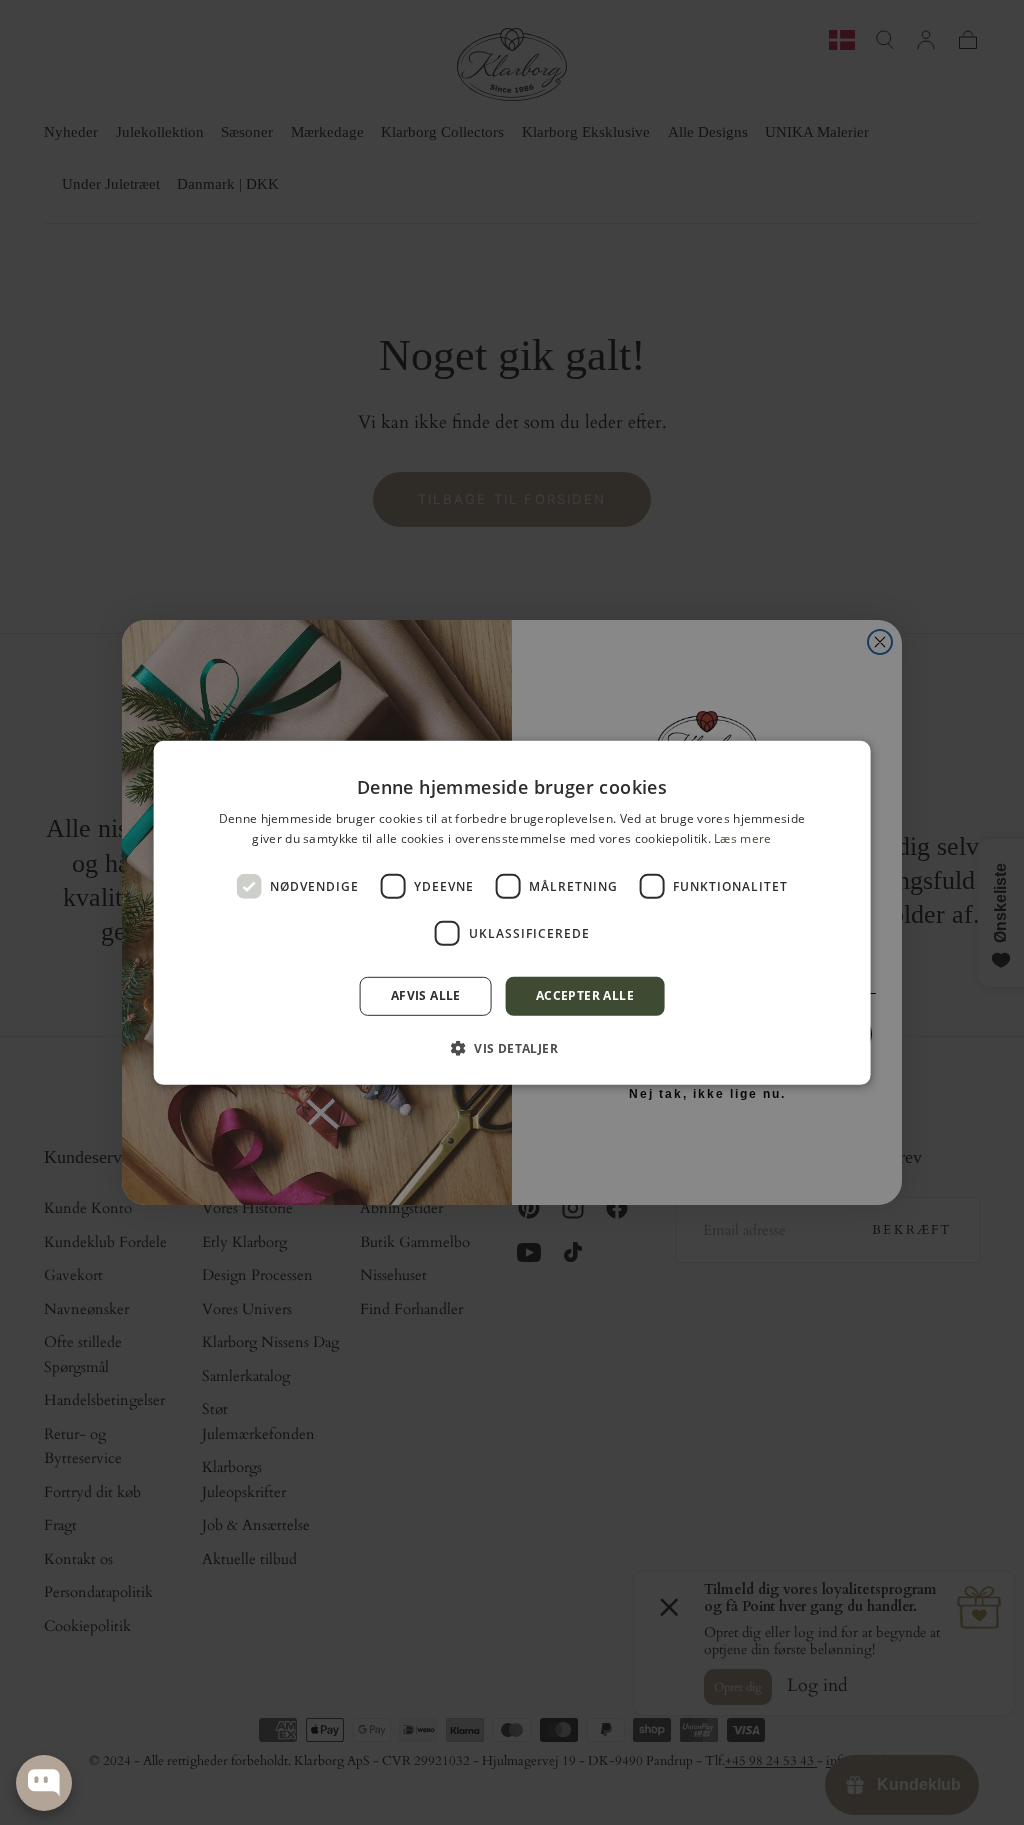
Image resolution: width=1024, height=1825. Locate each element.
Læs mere (742, 838)
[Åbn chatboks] (44, 1783)
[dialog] (512, 912)
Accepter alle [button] (585, 995)
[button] (512, 1048)
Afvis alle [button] (426, 995)
